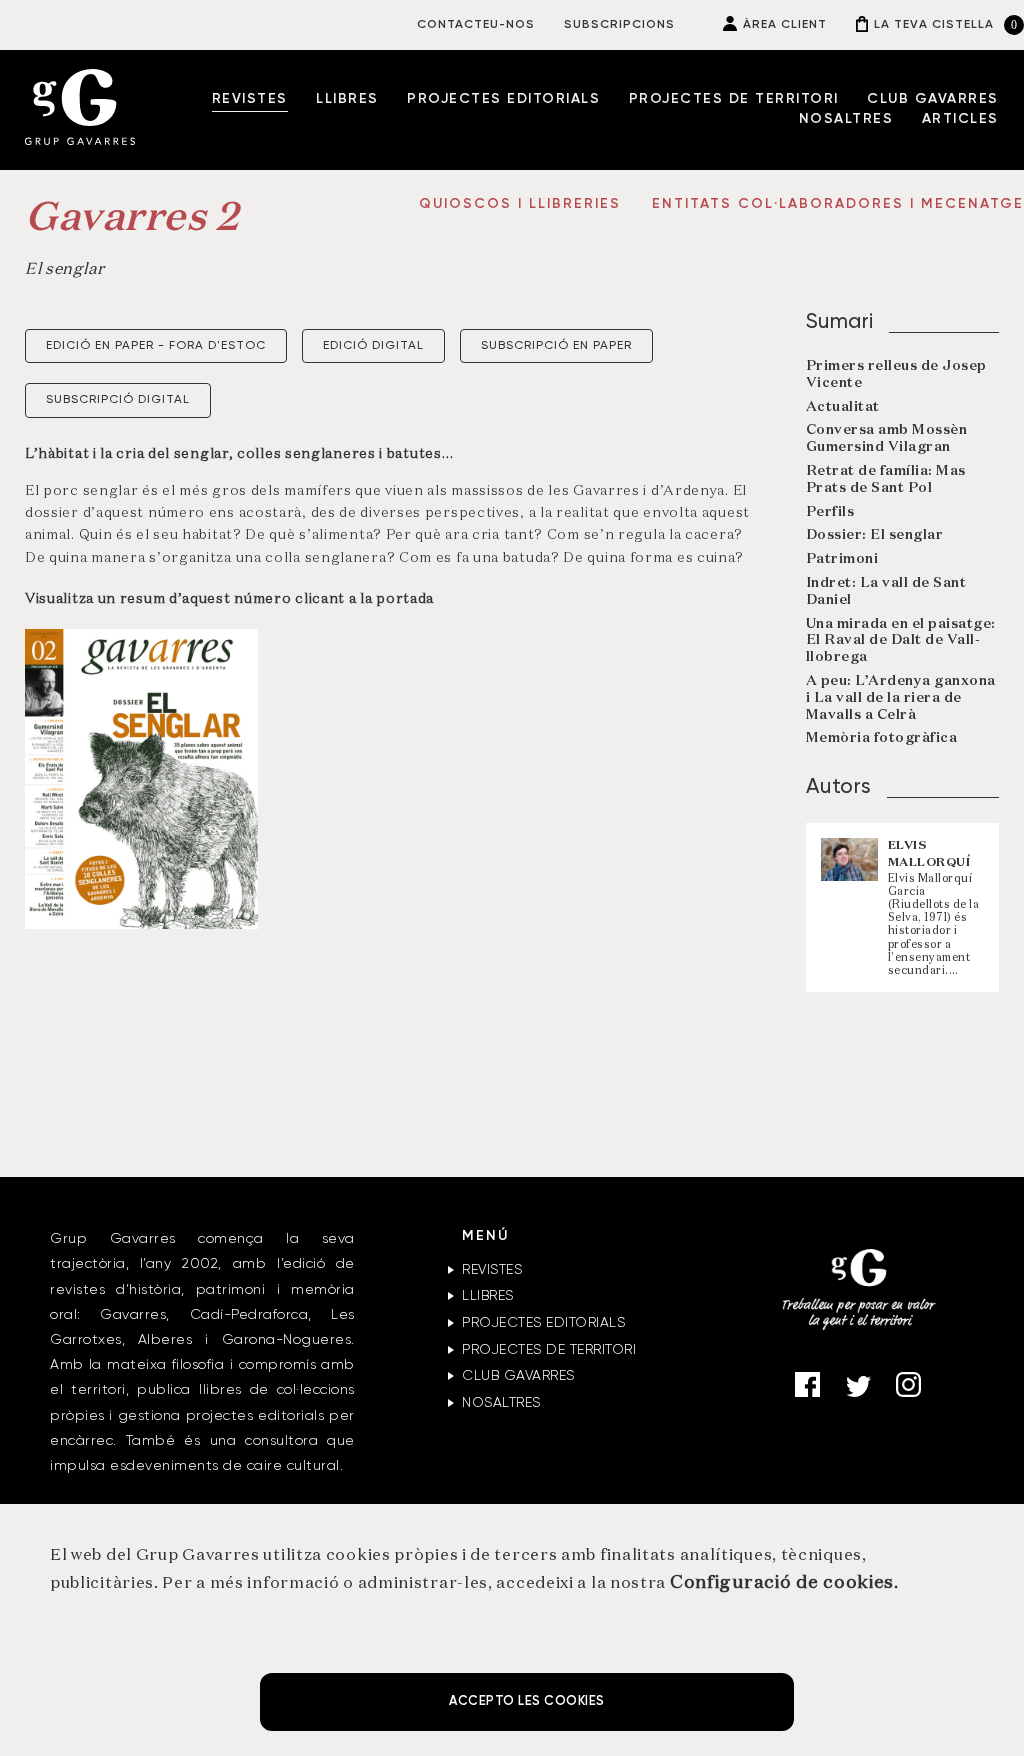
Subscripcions (619, 25)
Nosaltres (846, 119)
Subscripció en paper (556, 346)
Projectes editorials (503, 99)
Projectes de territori (734, 99)
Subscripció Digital (118, 400)
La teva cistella (934, 25)
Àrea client (785, 25)
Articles (960, 119)
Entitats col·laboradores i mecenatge (838, 204)
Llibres (347, 99)
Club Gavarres (933, 99)
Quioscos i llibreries (523, 204)
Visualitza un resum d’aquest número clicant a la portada (229, 599)
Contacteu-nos (476, 25)
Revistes (250, 99)
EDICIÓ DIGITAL (373, 346)
